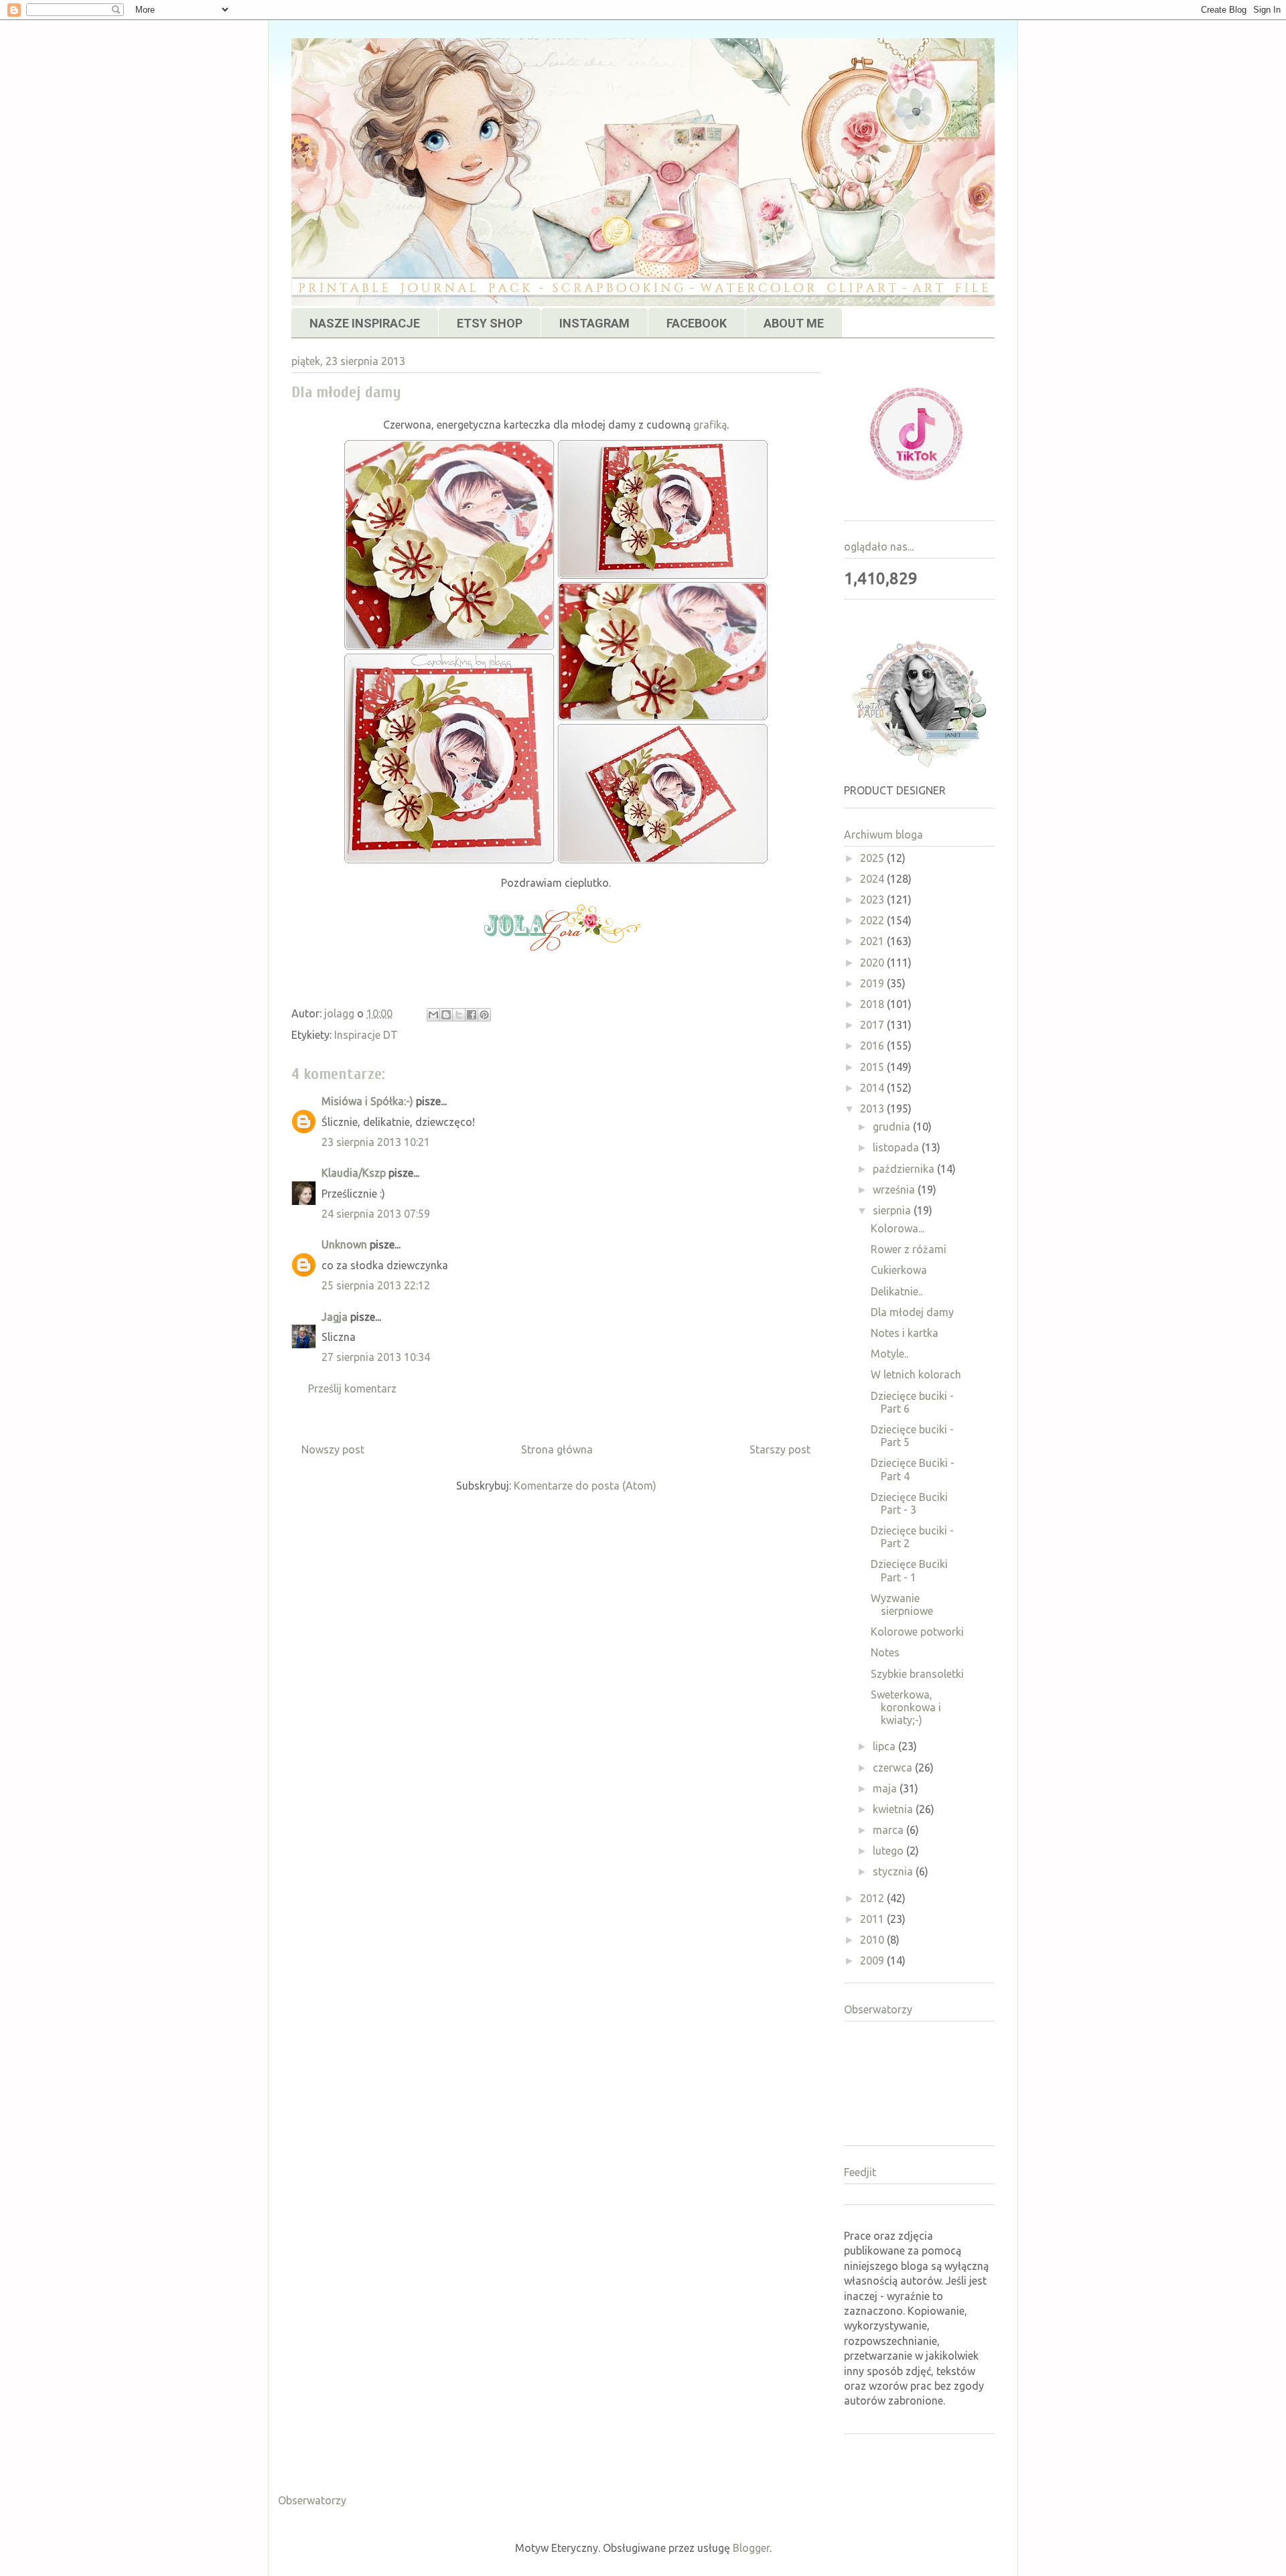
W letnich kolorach (916, 1374)
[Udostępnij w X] (459, 1015)
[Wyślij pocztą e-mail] (433, 1015)
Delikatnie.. (897, 1291)
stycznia (894, 1871)
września (895, 1190)
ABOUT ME (794, 323)
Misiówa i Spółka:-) (367, 1101)
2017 (873, 1025)
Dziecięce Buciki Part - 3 (909, 1503)
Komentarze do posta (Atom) (585, 1486)
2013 (873, 1108)
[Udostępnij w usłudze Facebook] (472, 1015)
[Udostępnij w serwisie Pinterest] (484, 1015)
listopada (897, 1147)
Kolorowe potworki (917, 1632)
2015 (873, 1067)
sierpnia (893, 1210)
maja (886, 1788)
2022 (873, 920)
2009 (873, 1960)
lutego (889, 1851)
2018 (873, 1004)
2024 (873, 879)
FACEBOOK (697, 323)
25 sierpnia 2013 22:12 (376, 1285)
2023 (873, 900)
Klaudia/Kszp (354, 1173)
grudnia (893, 1127)
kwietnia (894, 1809)
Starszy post (780, 1449)
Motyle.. (889, 1354)
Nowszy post (333, 1449)
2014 (873, 1088)
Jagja (335, 1317)
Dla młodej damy (912, 1312)
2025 (873, 858)
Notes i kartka (905, 1333)
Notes (885, 1652)
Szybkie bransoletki (917, 1674)
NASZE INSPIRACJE (365, 323)
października (905, 1169)
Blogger (751, 2548)
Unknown (344, 1244)
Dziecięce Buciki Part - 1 (909, 1570)
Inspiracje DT (366, 1035)
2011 (873, 1919)
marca (889, 1830)
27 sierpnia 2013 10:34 (376, 1357)
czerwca (894, 1768)
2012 (873, 1898)
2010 (873, 1940)
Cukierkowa (899, 1270)
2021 (873, 941)
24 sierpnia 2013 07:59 (376, 1214)
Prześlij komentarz (352, 1388)
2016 (873, 1046)
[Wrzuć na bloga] (446, 1015)
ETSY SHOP (490, 323)
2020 (873, 962)
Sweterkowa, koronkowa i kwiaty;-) (906, 1707)
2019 (873, 983)
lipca (885, 1746)
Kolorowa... (898, 1228)
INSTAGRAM (594, 323)
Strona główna (557, 1449)
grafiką (710, 425)
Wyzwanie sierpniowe (902, 1604)
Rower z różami (909, 1249)
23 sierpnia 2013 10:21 (376, 1142)
